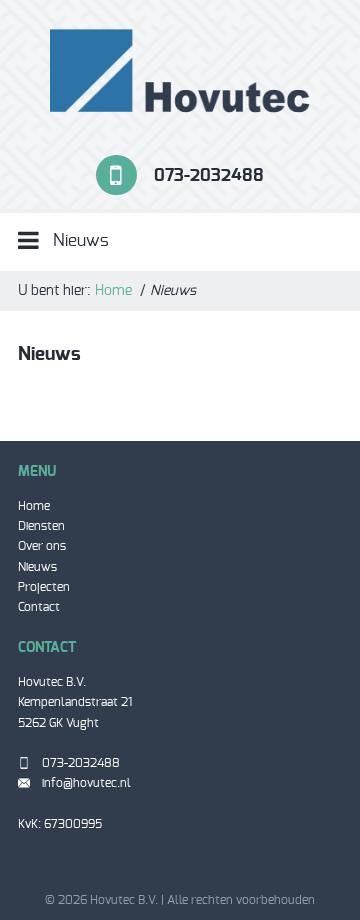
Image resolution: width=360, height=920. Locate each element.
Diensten (41, 526)
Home (113, 291)
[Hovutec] (180, 70)
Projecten (44, 587)
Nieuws (37, 567)
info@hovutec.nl (86, 783)
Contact (39, 607)
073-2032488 (209, 175)
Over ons (42, 546)
